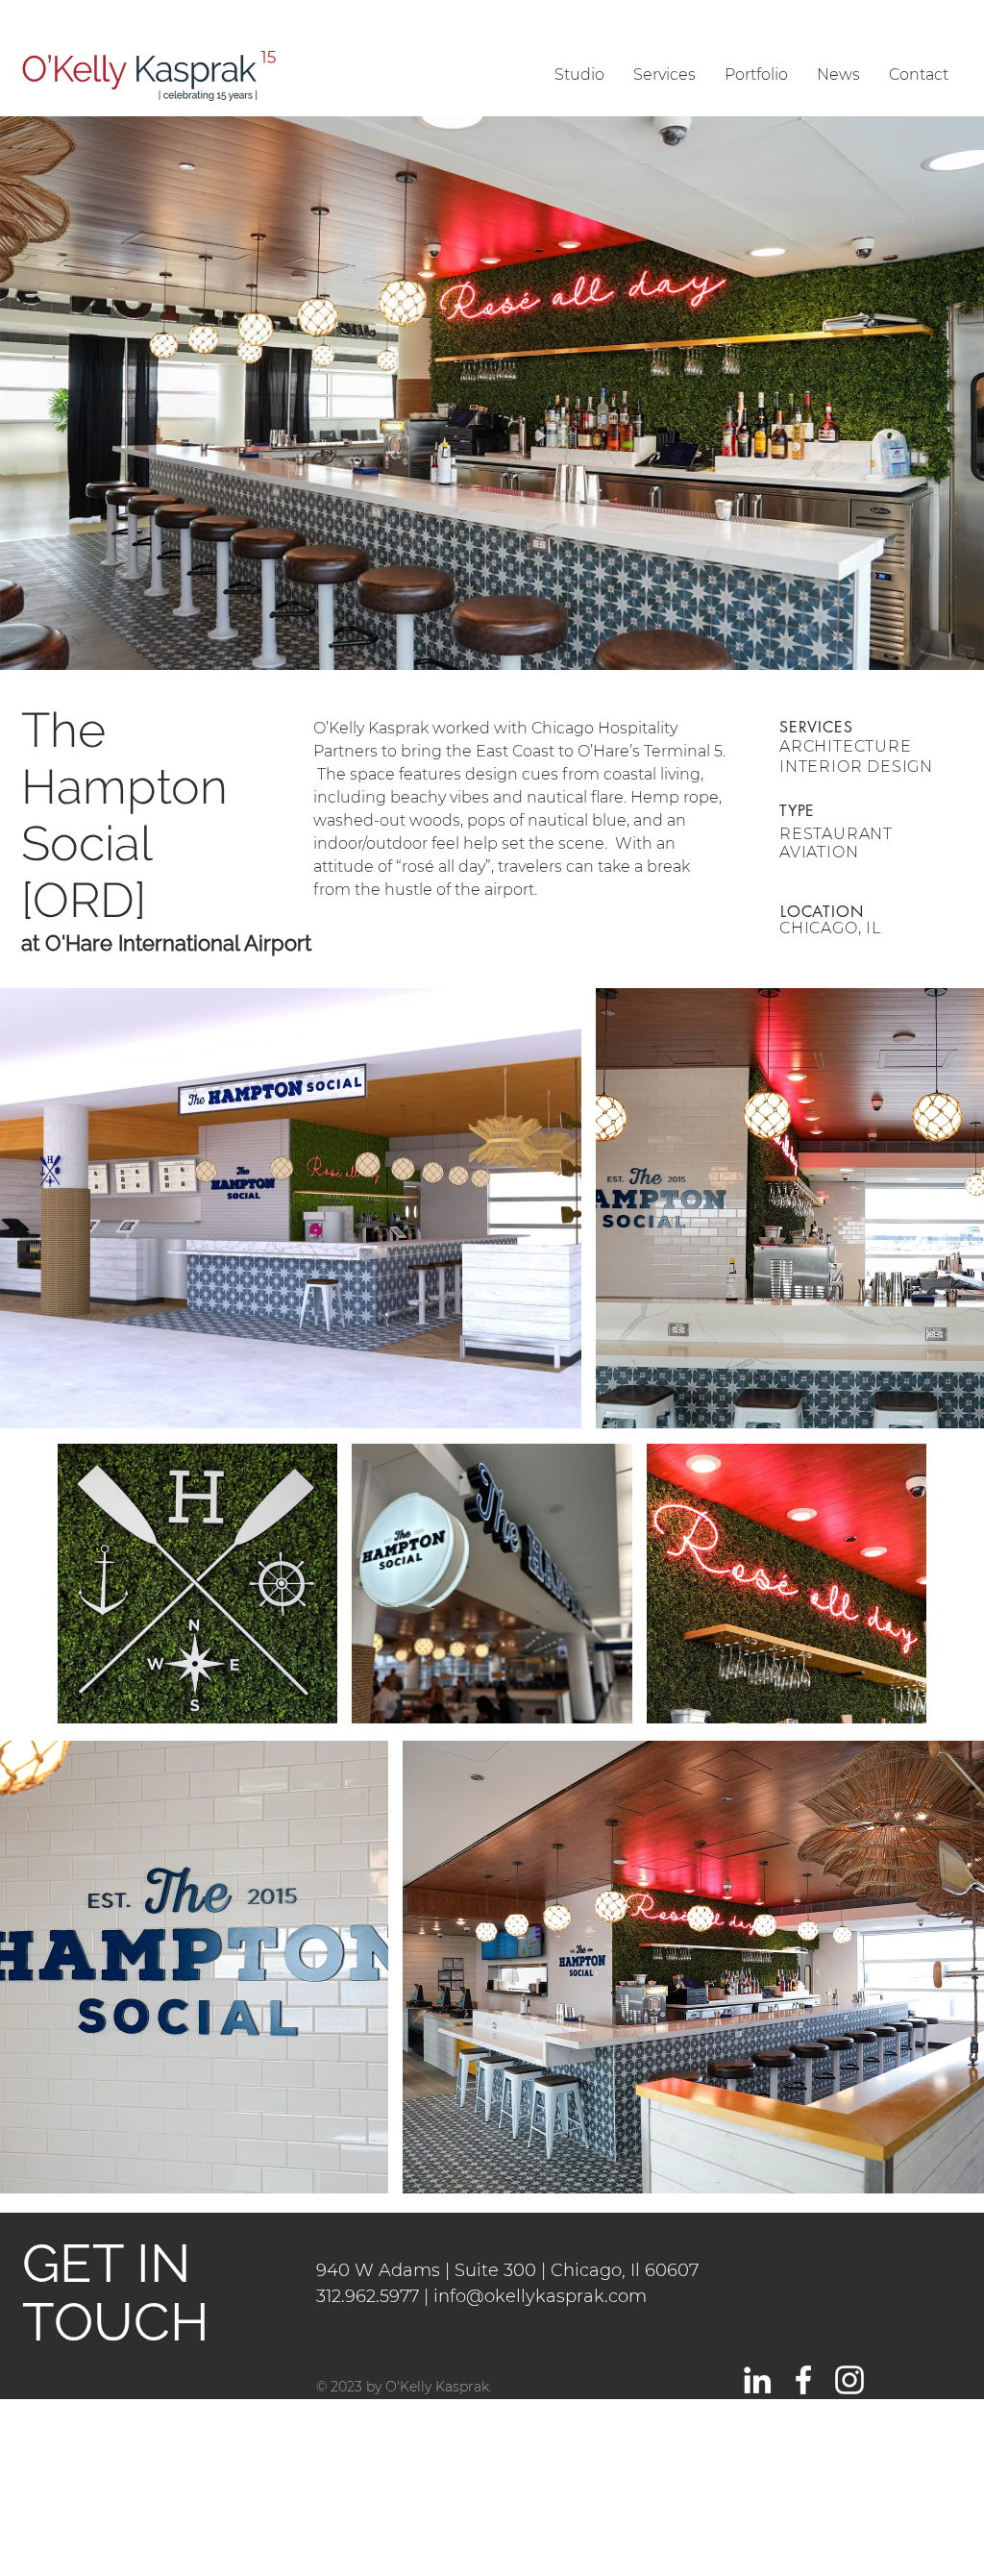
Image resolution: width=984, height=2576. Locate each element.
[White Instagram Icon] (849, 2380)
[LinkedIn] (757, 2380)
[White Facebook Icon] (803, 2380)
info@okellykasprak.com (540, 2296)
